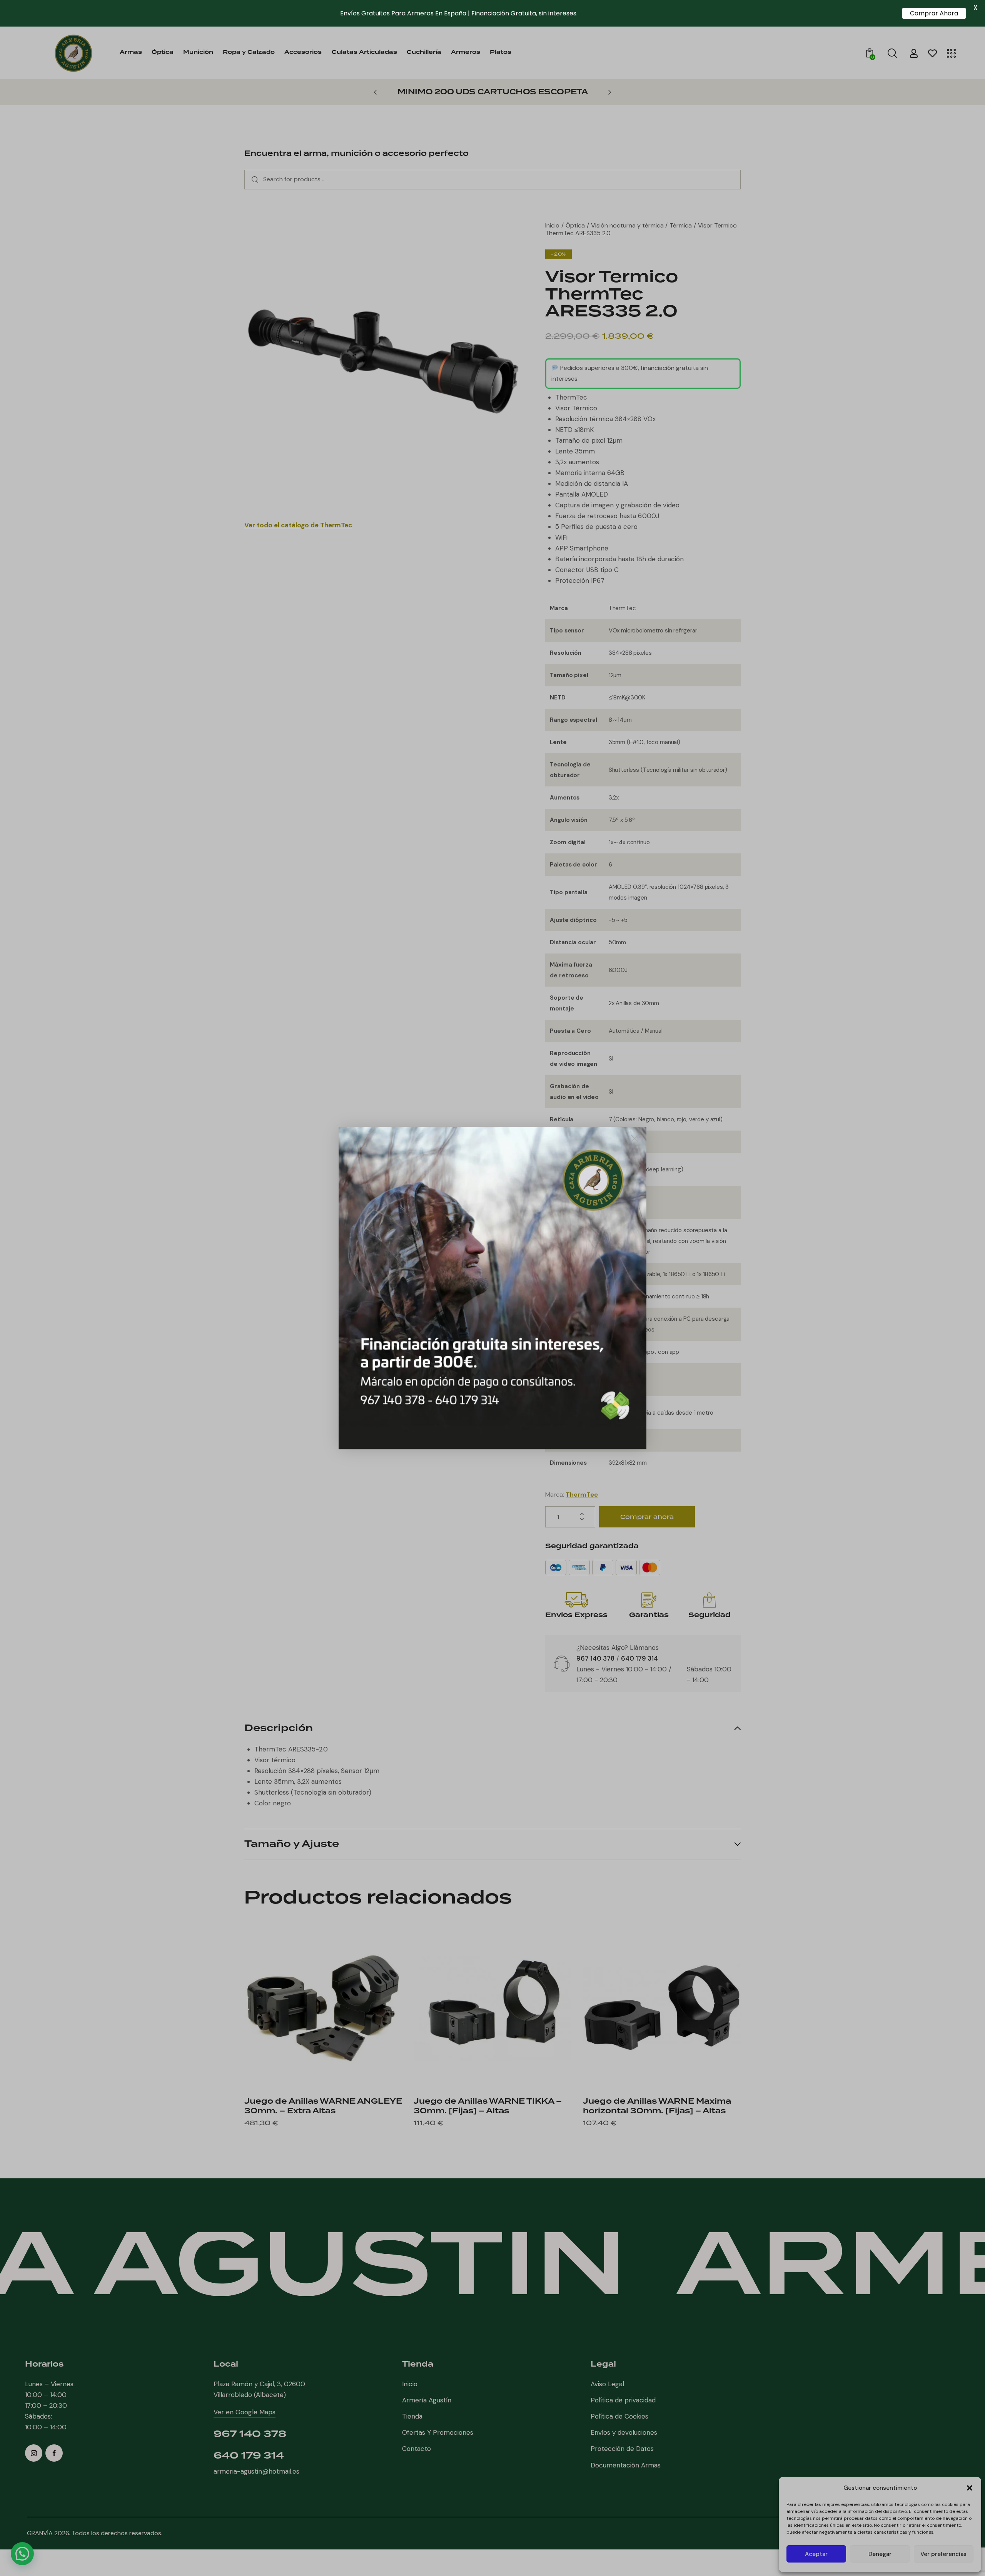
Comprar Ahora (934, 13)
